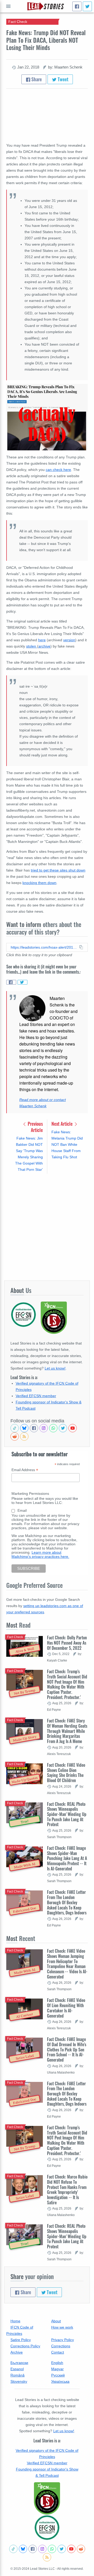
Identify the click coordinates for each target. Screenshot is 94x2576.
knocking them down (39, 883)
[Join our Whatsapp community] (53, 1428)
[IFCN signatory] (47, 2498)
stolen (32, 646)
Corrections (61, 2346)
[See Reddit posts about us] (15, 1436)
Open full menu (8, 6)
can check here (58, 470)
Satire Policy (21, 2340)
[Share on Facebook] (11, 982)
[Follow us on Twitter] (63, 1428)
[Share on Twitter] (22, 982)
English (57, 2363)
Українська (60, 2381)
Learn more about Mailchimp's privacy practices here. (40, 1554)
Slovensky (19, 2381)
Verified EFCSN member (36, 1396)
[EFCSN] (47, 2528)
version (69, 640)
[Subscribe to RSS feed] (24, 1436)
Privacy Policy (63, 2340)
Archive (17, 2352)
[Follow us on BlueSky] (24, 1428)
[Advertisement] (47, 1227)
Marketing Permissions (30, 1494)
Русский (58, 2375)
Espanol (17, 2369)
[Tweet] (87, 6)
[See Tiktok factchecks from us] (15, 1428)
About (56, 2321)
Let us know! (55, 1368)
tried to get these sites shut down (58, 870)
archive (44, 646)
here (42, 640)
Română (17, 2375)
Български (19, 2363)
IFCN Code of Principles (20, 2330)
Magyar (57, 2369)
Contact (58, 2352)
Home (15, 2321)
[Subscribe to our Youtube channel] (73, 1428)
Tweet (63, 79)
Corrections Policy (25, 2346)
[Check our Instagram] (44, 1428)
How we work (62, 2327)
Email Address (25, 1470)
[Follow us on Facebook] (34, 1428)
